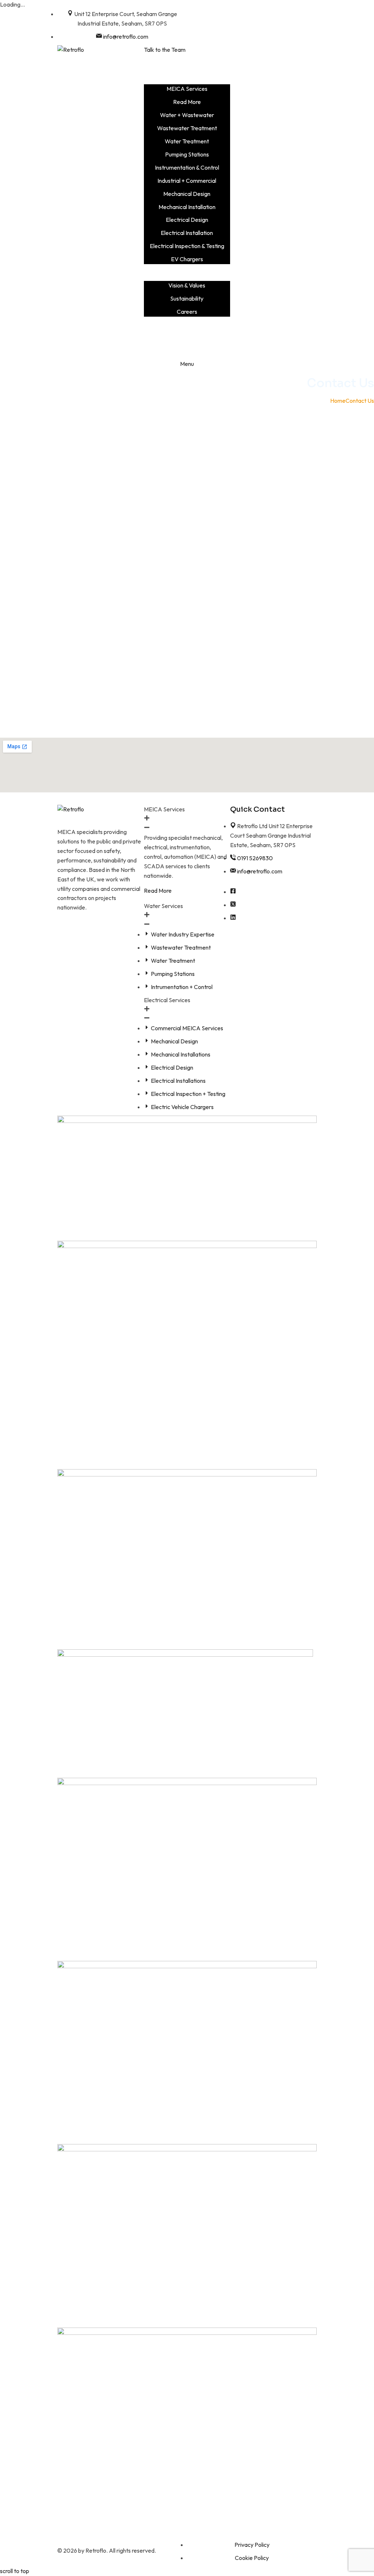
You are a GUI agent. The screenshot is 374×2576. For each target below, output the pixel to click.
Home (338, 401)
